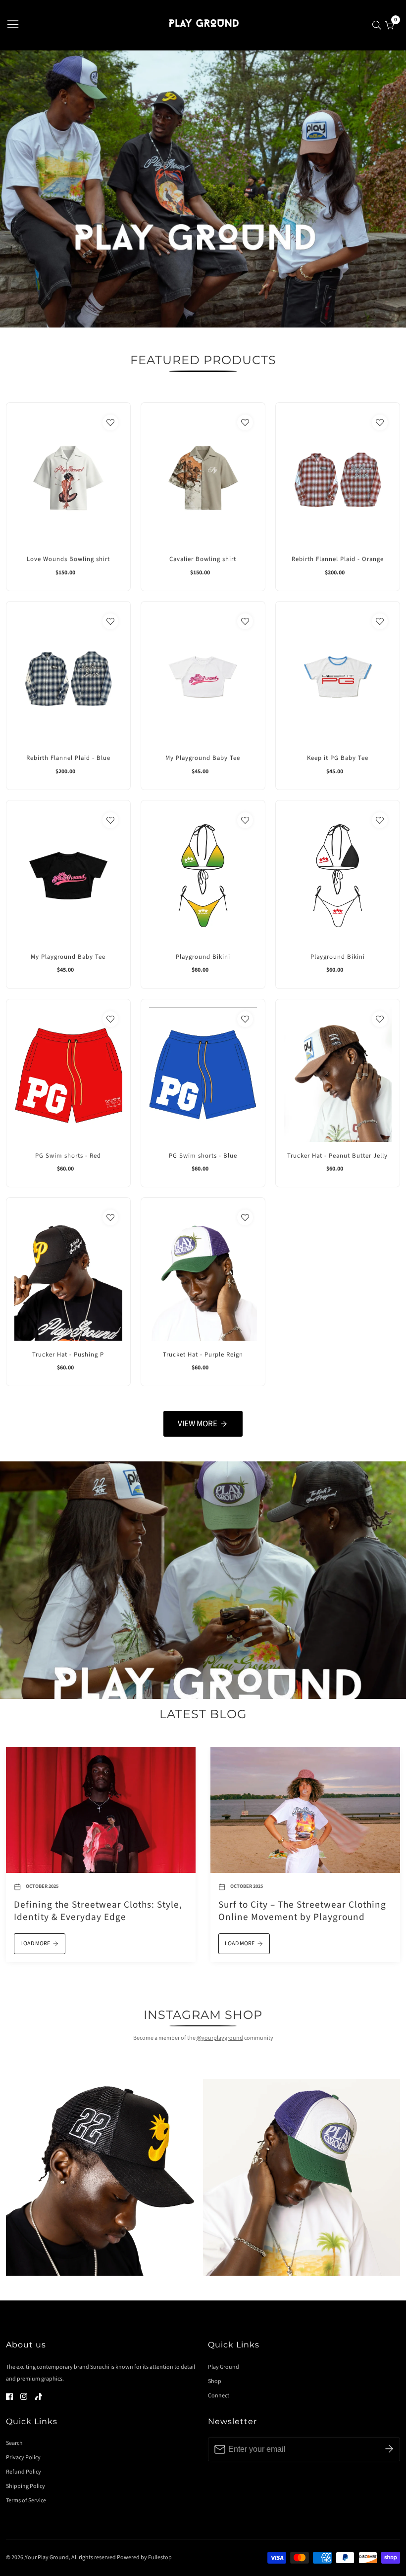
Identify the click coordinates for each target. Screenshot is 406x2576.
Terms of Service (26, 2501)
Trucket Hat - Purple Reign (203, 1355)
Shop (215, 2381)
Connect (219, 2396)
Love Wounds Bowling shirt (68, 559)
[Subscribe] (389, 2449)
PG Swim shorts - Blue (203, 1156)
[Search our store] (379, 25)
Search (14, 2443)
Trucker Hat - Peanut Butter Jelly (337, 1156)
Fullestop (160, 2558)
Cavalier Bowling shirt (203, 559)
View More (198, 1424)
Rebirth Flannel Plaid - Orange (338, 559)
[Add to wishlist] (110, 422)
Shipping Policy (25, 2486)
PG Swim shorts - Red (68, 1156)
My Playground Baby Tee (203, 758)
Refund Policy (24, 2472)
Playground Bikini (203, 957)
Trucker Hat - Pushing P (68, 1355)
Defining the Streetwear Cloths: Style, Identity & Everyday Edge (98, 1911)
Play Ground (224, 2367)
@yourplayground (220, 2038)
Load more (35, 1944)
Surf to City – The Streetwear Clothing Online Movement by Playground (302, 1911)
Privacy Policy (23, 2458)
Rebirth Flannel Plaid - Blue (68, 758)
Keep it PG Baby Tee (338, 758)
